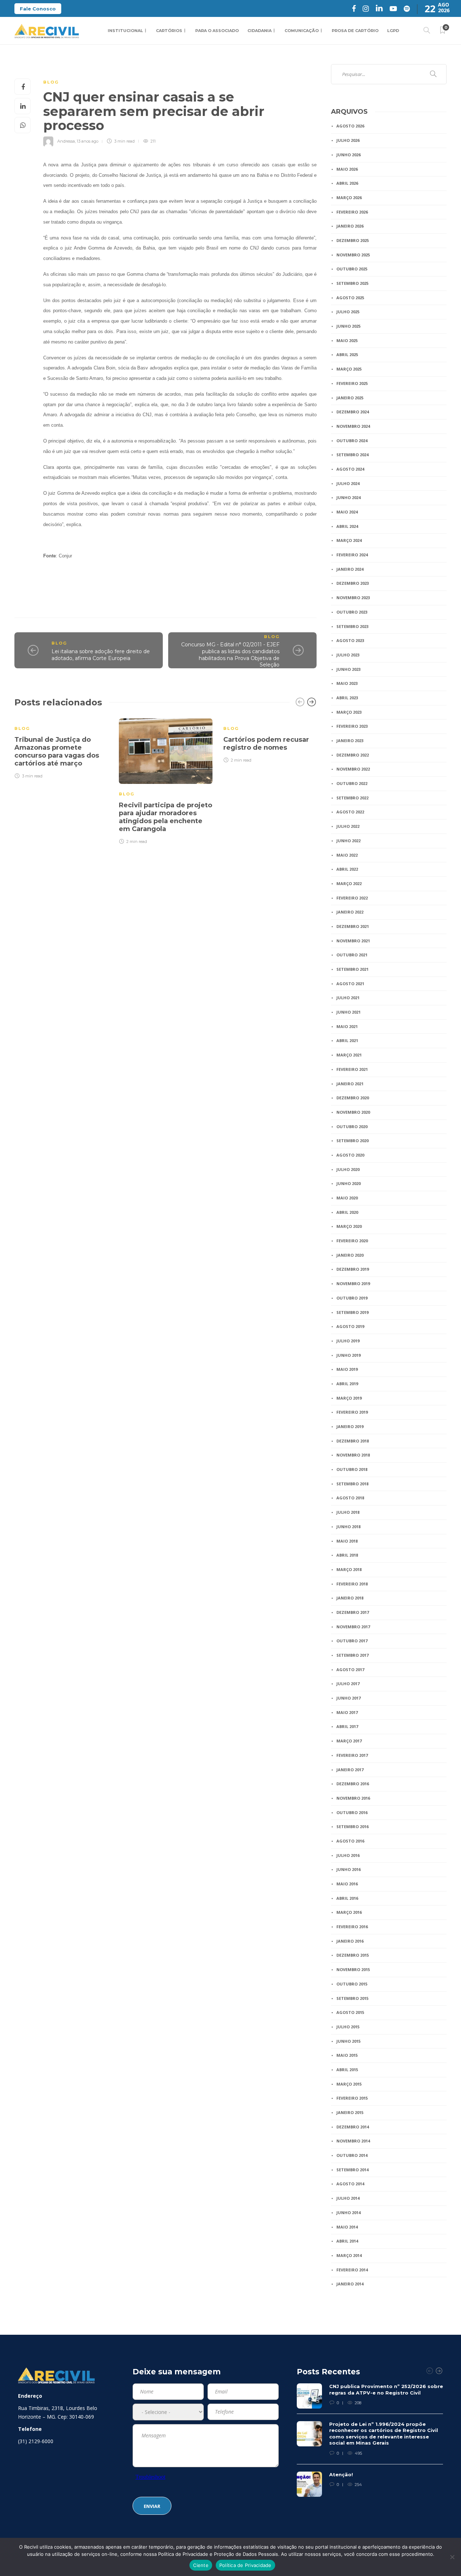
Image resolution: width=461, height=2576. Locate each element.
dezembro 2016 (353, 1784)
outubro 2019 (352, 1298)
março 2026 (349, 198)
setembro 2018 (352, 1484)
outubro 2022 (352, 783)
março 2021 (349, 1055)
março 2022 (349, 883)
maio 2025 (347, 340)
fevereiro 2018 (352, 1584)
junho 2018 (348, 1527)
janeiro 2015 (350, 2112)
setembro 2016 (352, 1826)
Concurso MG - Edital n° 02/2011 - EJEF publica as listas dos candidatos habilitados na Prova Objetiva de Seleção (230, 655)
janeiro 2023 (350, 741)
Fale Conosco (38, 9)
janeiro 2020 (350, 1255)
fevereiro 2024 (352, 555)
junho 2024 (348, 497)
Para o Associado (217, 31)
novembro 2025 (353, 255)
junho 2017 (348, 1698)
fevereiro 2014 (352, 2270)
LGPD (393, 31)
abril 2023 (347, 698)
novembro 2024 (353, 426)
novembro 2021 (353, 941)
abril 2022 (347, 869)
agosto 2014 (350, 2184)
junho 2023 (348, 669)
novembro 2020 (353, 1112)
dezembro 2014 (353, 2127)
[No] (452, 2557)
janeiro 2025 (350, 398)
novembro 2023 (353, 598)
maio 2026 (347, 169)
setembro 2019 (352, 1312)
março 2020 (349, 1226)
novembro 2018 (353, 1455)
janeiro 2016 (350, 1941)
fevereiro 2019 (352, 1412)
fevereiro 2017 (352, 1755)
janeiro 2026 (350, 226)
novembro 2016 (353, 1798)
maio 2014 (347, 2227)
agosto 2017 (350, 1670)
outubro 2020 (352, 1127)
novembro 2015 (353, 1969)
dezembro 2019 (353, 1269)
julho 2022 (348, 826)
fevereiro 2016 (352, 1927)
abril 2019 (347, 1384)
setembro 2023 (352, 626)
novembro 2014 (353, 2141)
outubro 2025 (352, 269)
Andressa (66, 141)
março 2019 (349, 1398)
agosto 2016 (350, 1841)
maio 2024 (347, 512)
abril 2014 (347, 2241)
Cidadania (259, 31)
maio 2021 (347, 1026)
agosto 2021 (350, 984)
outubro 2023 (352, 612)
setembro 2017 (352, 1655)
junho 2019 (348, 1355)
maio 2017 (347, 1712)
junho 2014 (348, 2213)
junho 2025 (348, 326)
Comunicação (302, 31)
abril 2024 (347, 526)
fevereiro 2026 (352, 212)
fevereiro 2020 (352, 1241)
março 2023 (349, 712)
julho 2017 (348, 1684)
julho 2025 (348, 312)
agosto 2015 (350, 2012)
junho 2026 (348, 155)
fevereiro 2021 (352, 1069)
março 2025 (349, 369)
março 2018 (349, 1569)
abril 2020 (347, 1212)
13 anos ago (88, 141)
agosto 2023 (350, 640)
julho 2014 (348, 2198)
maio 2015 (347, 2055)
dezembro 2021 (353, 926)
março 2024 (349, 540)
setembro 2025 (352, 283)
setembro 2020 (352, 1141)
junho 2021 (348, 1012)
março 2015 (349, 2084)
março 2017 (349, 1741)
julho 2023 (348, 655)
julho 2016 (348, 1855)
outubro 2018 (352, 1469)
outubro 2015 (352, 1984)
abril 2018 (347, 1555)
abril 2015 (347, 2070)
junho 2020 (348, 1183)
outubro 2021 (352, 955)
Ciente (201, 2565)
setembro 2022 (352, 798)
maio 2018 (347, 1541)
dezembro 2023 (353, 583)
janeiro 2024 (350, 569)
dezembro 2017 (353, 1612)
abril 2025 (347, 354)
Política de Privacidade (245, 2565)
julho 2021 (348, 998)
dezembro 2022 (353, 755)
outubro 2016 (352, 1812)
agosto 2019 (350, 1326)
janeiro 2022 (350, 912)
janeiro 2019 (350, 1426)
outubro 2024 (352, 441)
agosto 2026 (350, 126)
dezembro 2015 (353, 1955)
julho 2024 (348, 483)
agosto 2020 (350, 1155)
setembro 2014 (352, 2170)
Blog (51, 82)
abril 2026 (347, 183)
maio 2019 (347, 1369)
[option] (61, 748)
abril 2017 (347, 1726)
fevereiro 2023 (352, 726)
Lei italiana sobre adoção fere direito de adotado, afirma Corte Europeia (101, 655)
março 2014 (349, 2255)
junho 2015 (348, 2041)
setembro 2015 (352, 1998)
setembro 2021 (352, 969)
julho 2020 (348, 1169)
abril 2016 (347, 1898)
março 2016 (349, 1912)
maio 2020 (347, 1198)
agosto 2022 (350, 812)
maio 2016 (347, 1884)
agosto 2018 (350, 1498)
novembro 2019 (353, 1283)
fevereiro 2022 (352, 898)
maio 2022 (347, 855)
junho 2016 (348, 1869)
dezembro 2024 (353, 412)
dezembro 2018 (353, 1441)
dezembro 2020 (353, 1098)
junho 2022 (348, 841)
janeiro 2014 (350, 2284)
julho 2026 (348, 140)
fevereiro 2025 (352, 383)
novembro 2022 (353, 769)
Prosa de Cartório (355, 31)
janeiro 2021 (350, 1084)
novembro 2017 (353, 1627)
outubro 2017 (352, 1641)
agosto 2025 (350, 298)
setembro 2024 (352, 455)
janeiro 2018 (350, 1598)
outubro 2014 (352, 2155)
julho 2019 (348, 1341)
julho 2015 (348, 2027)
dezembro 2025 (353, 240)
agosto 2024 (350, 469)
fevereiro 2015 (352, 2098)
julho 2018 (348, 1512)
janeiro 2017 (350, 1770)
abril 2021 (347, 1040)
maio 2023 (347, 683)
